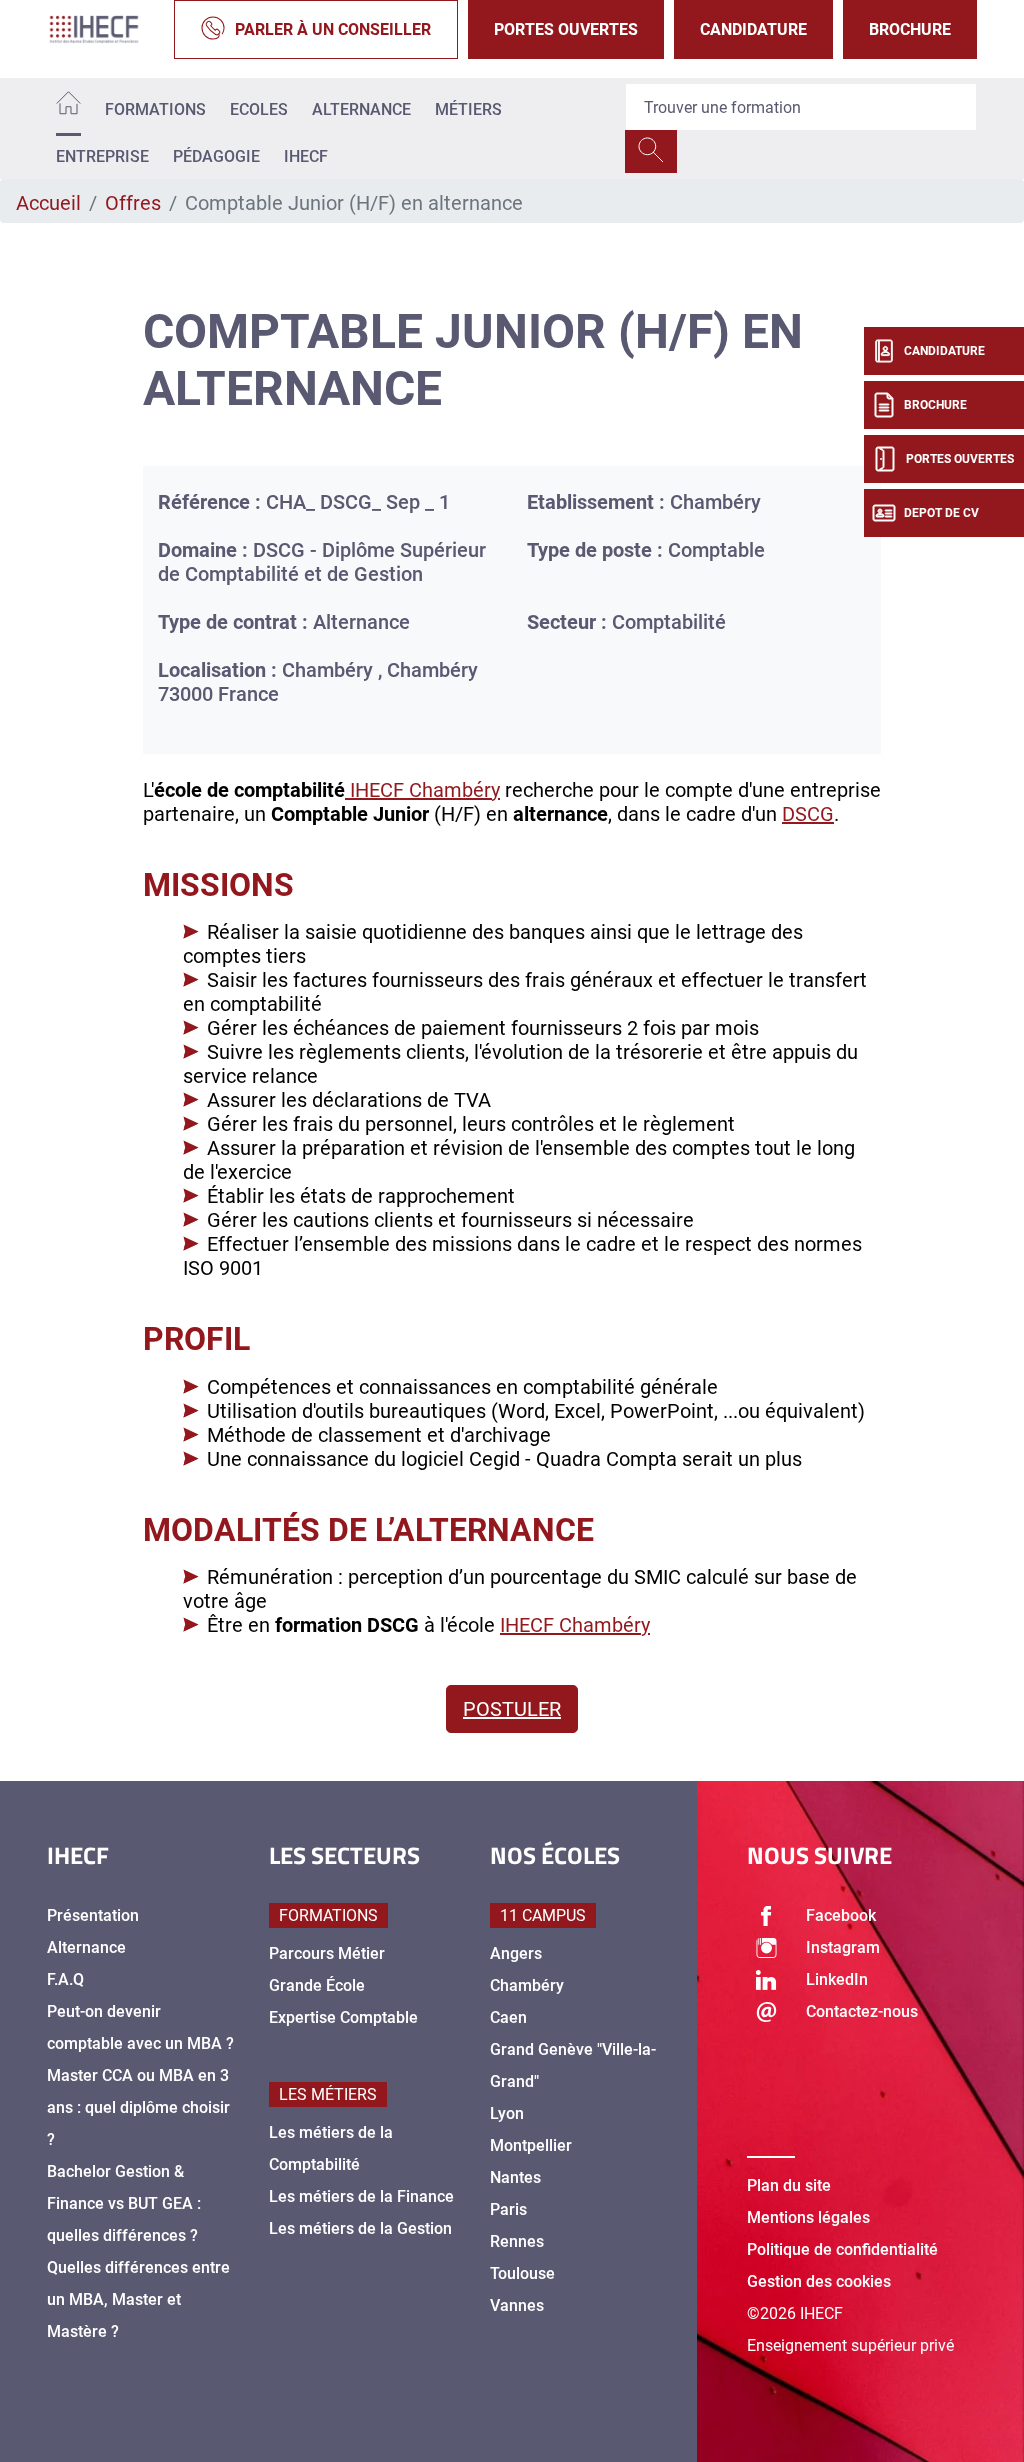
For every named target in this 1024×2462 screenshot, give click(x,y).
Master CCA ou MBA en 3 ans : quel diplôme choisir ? (138, 2107)
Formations (155, 109)
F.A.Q (65, 1979)
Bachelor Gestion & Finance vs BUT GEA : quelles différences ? (124, 2203)
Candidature (753, 29)
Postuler (512, 1709)
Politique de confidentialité (842, 2249)
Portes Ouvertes (566, 29)
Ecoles (259, 109)
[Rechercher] (651, 151)
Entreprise (102, 156)
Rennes (517, 2241)
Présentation (93, 1915)
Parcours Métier (327, 1953)
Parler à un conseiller (333, 29)
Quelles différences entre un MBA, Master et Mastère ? (138, 2299)
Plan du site (789, 2185)
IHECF (306, 156)
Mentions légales (808, 2217)
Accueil (48, 203)
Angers (516, 1953)
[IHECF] (105, 29)
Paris (508, 2209)
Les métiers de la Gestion (360, 2228)
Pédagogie (216, 156)
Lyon (507, 2113)
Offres (133, 203)
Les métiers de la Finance (361, 2196)
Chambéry (527, 1985)
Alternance (361, 109)
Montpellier (531, 2145)
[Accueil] (68, 106)
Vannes (517, 2305)
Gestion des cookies (819, 2281)
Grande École (317, 1985)
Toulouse (522, 2273)
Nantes (515, 2177)
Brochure (910, 29)
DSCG (808, 814)
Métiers (468, 109)
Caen (508, 2017)
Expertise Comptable (343, 2017)
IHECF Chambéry (422, 790)
